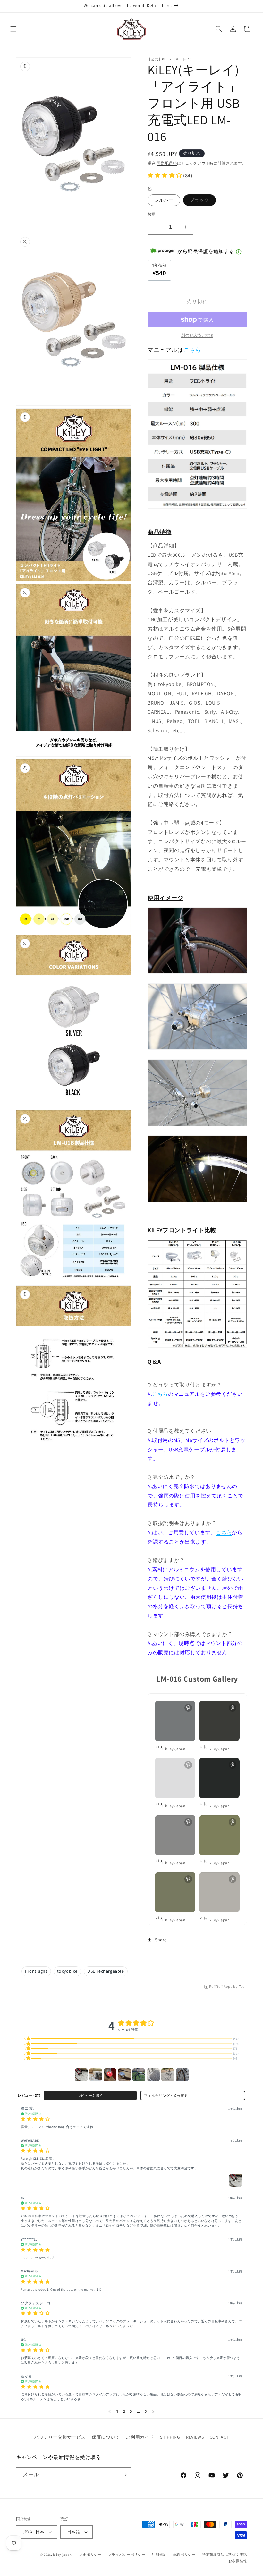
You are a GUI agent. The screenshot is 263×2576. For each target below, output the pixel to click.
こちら (160, 1394)
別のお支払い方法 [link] (197, 335)
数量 (152, 214)
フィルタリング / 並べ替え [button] (166, 2096)
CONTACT (219, 2437)
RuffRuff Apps (221, 1987)
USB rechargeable (106, 1971)
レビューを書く (90, 2096)
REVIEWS (195, 2437)
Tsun (243, 1987)
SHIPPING (170, 2437)
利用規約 (159, 2555)
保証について (106, 2437)
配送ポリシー (184, 2555)
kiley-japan (62, 2555)
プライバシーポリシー (127, 2555)
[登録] (124, 2475)
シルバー (164, 200)
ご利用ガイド (140, 2437)
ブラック (202, 201)
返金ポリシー (90, 2555)
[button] (13, 29)
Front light (36, 1971)
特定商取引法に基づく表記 (225, 2555)
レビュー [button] (29, 2095)
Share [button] (161, 1940)
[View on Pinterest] (188, 1708)
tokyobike (67, 1971)
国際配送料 (167, 163)
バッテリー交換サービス (60, 2437)
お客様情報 (238, 2561)
